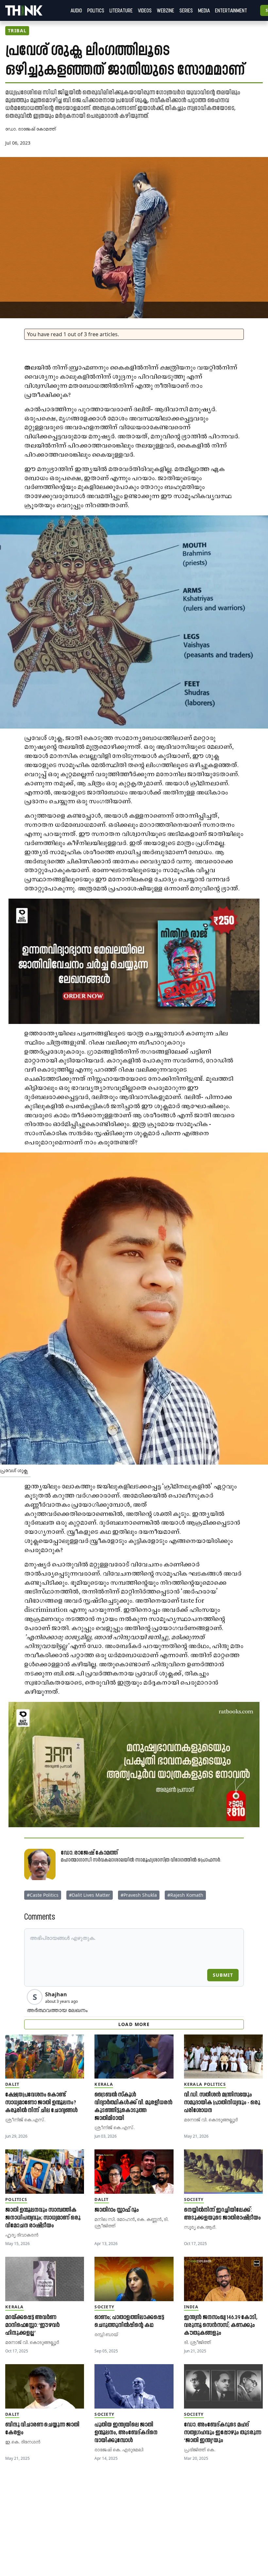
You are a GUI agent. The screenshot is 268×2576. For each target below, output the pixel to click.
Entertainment (231, 10)
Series (186, 10)
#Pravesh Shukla (139, 1895)
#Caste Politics (43, 1895)
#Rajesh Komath (185, 1895)
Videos (145, 10)
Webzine (166, 10)
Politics (96, 10)
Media (204, 10)
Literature (121, 10)
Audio (76, 10)
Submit (223, 1975)
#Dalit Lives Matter (90, 1895)
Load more (134, 2024)
